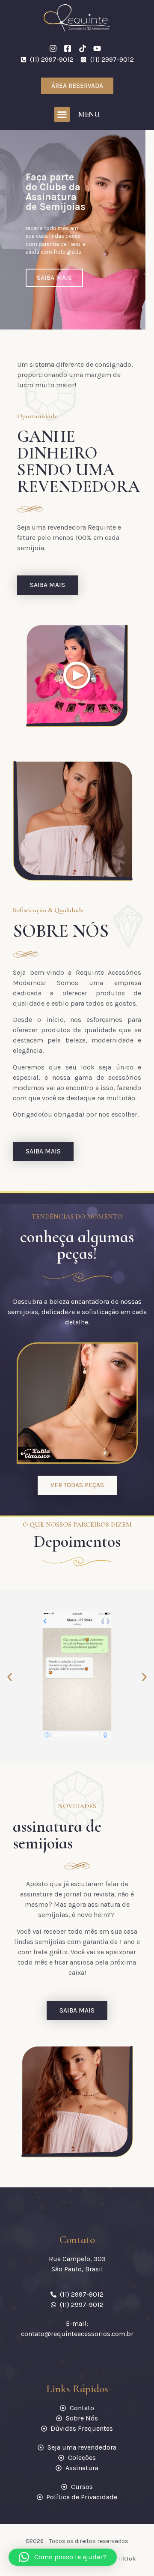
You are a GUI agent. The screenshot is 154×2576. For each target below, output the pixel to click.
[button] (62, 114)
